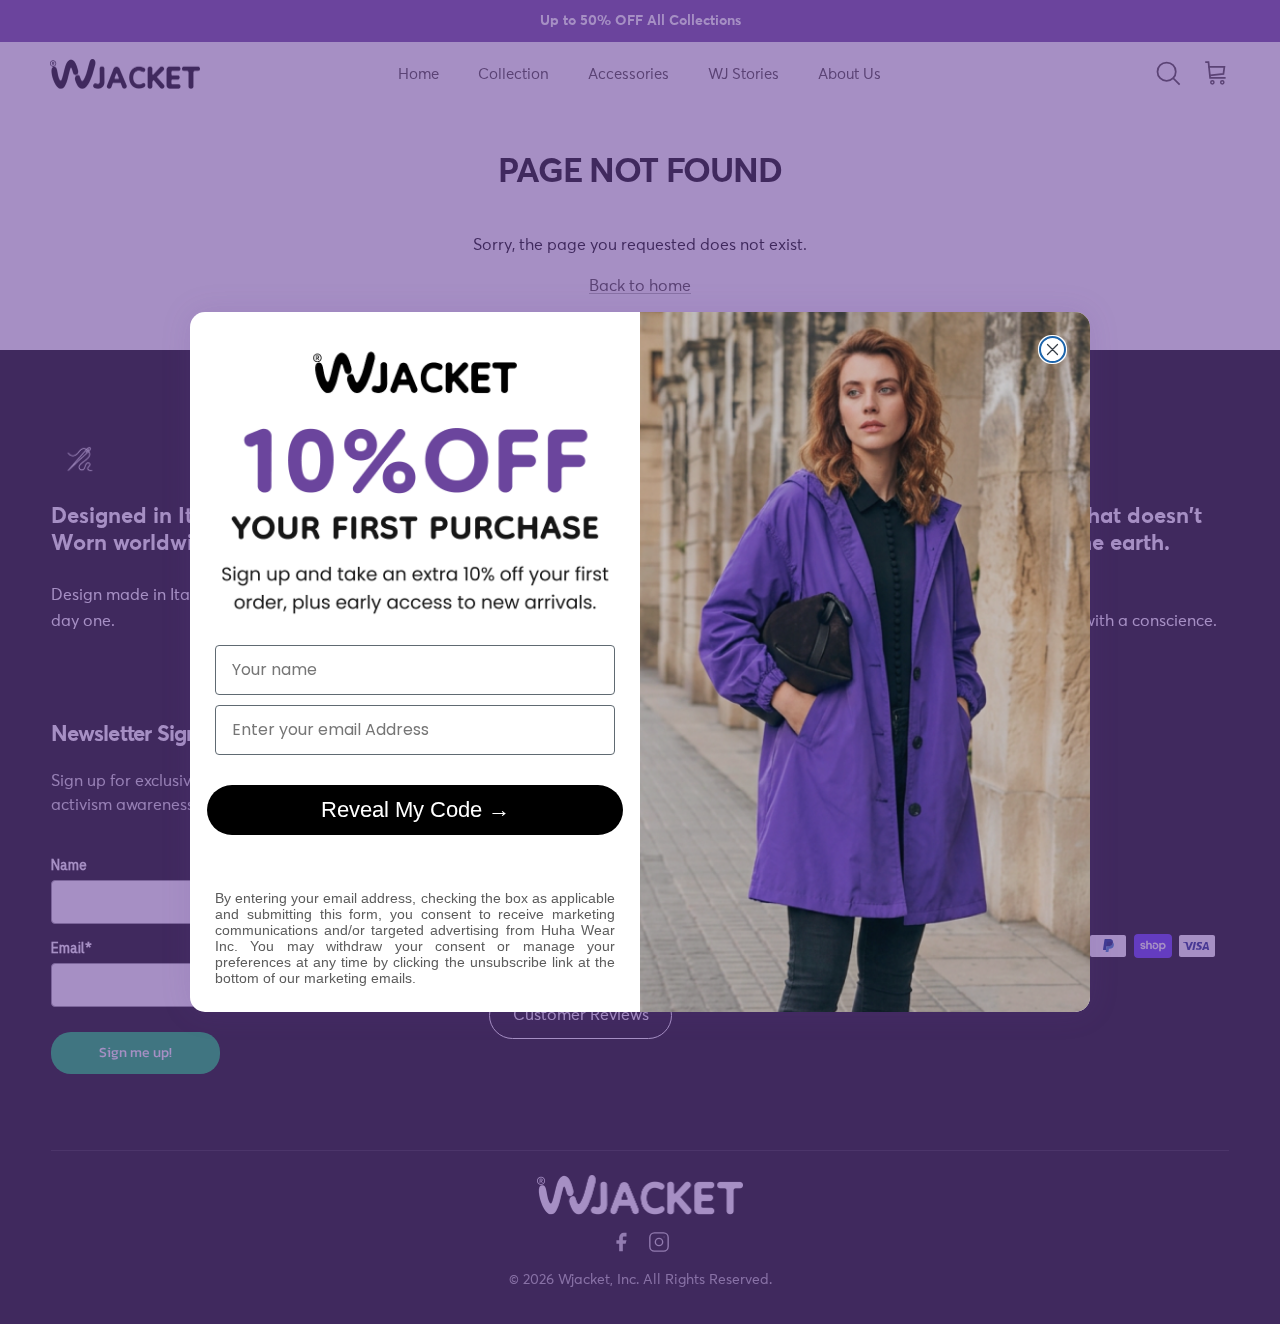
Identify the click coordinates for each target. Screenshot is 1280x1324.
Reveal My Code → (415, 809)
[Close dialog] (1052, 349)
